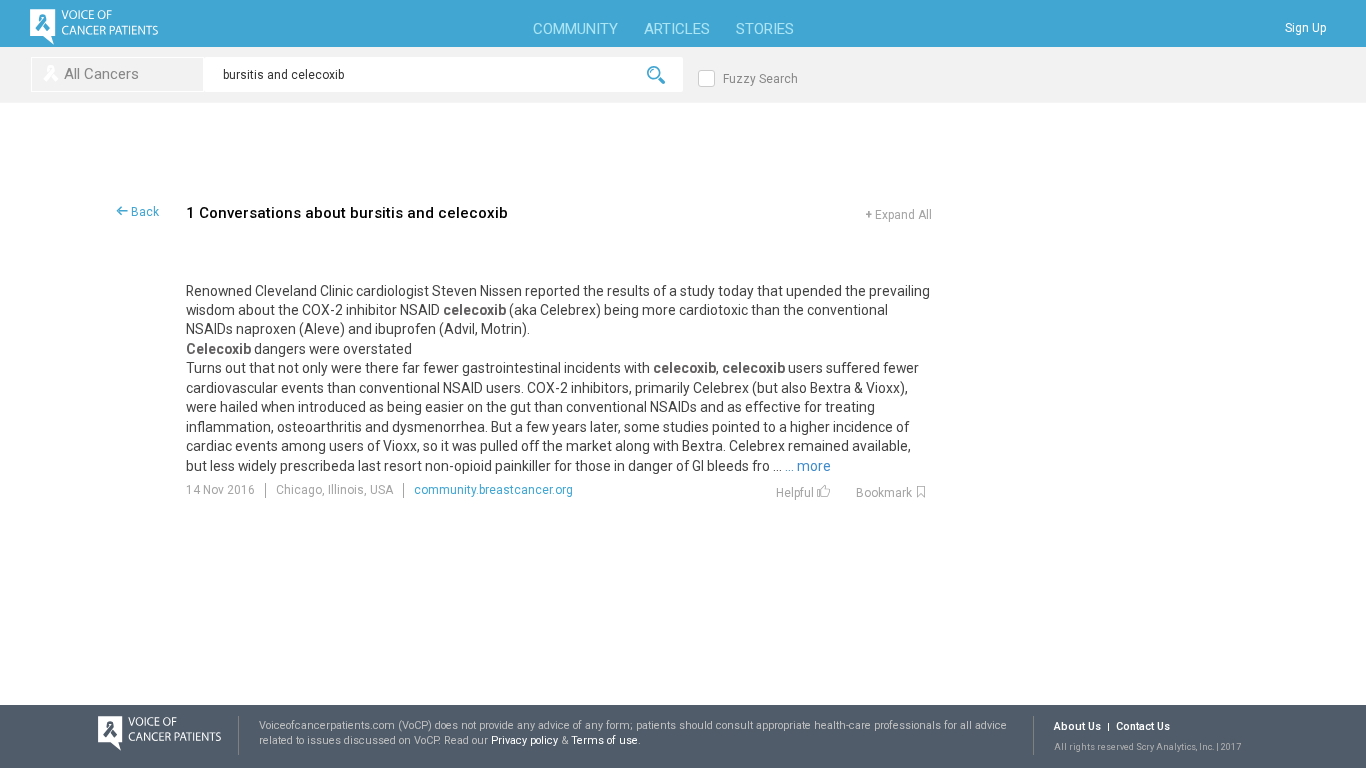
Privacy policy (526, 740)
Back (143, 212)
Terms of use (604, 740)
